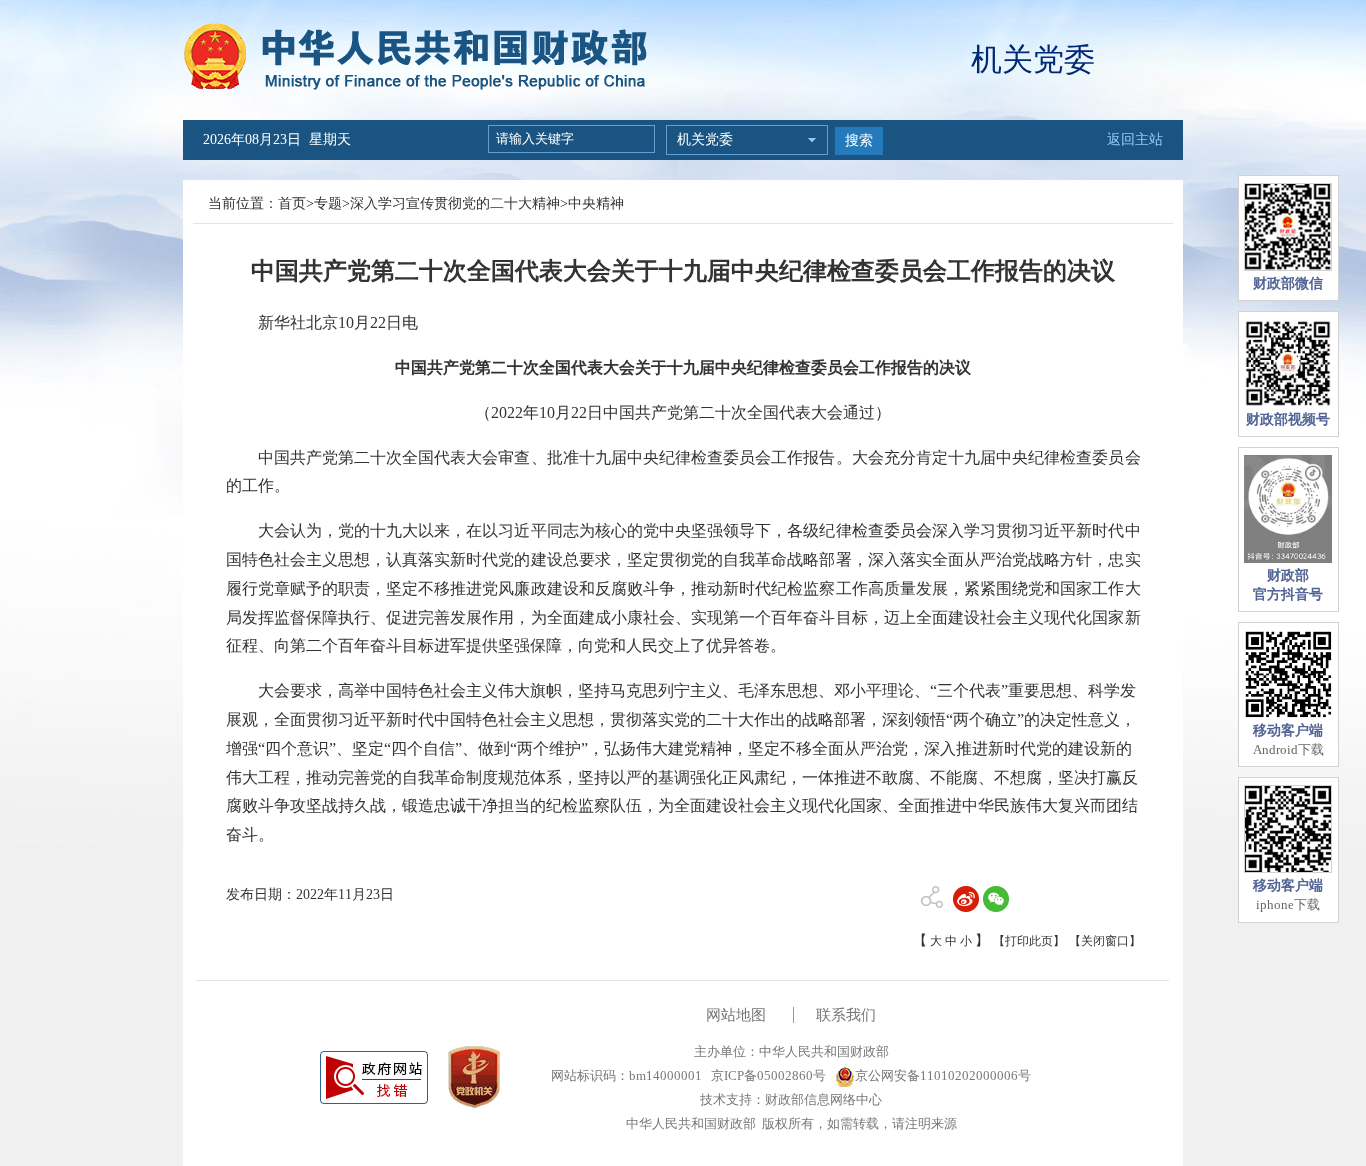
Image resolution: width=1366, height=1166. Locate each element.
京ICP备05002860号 (767, 1075)
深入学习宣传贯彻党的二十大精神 (455, 203)
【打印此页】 (1029, 941)
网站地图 (736, 1015)
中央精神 (596, 203)
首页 (292, 203)
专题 (328, 203)
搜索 (859, 140)
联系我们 (846, 1015)
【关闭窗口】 (1105, 941)
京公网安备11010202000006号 (943, 1075)
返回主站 (1135, 139)
